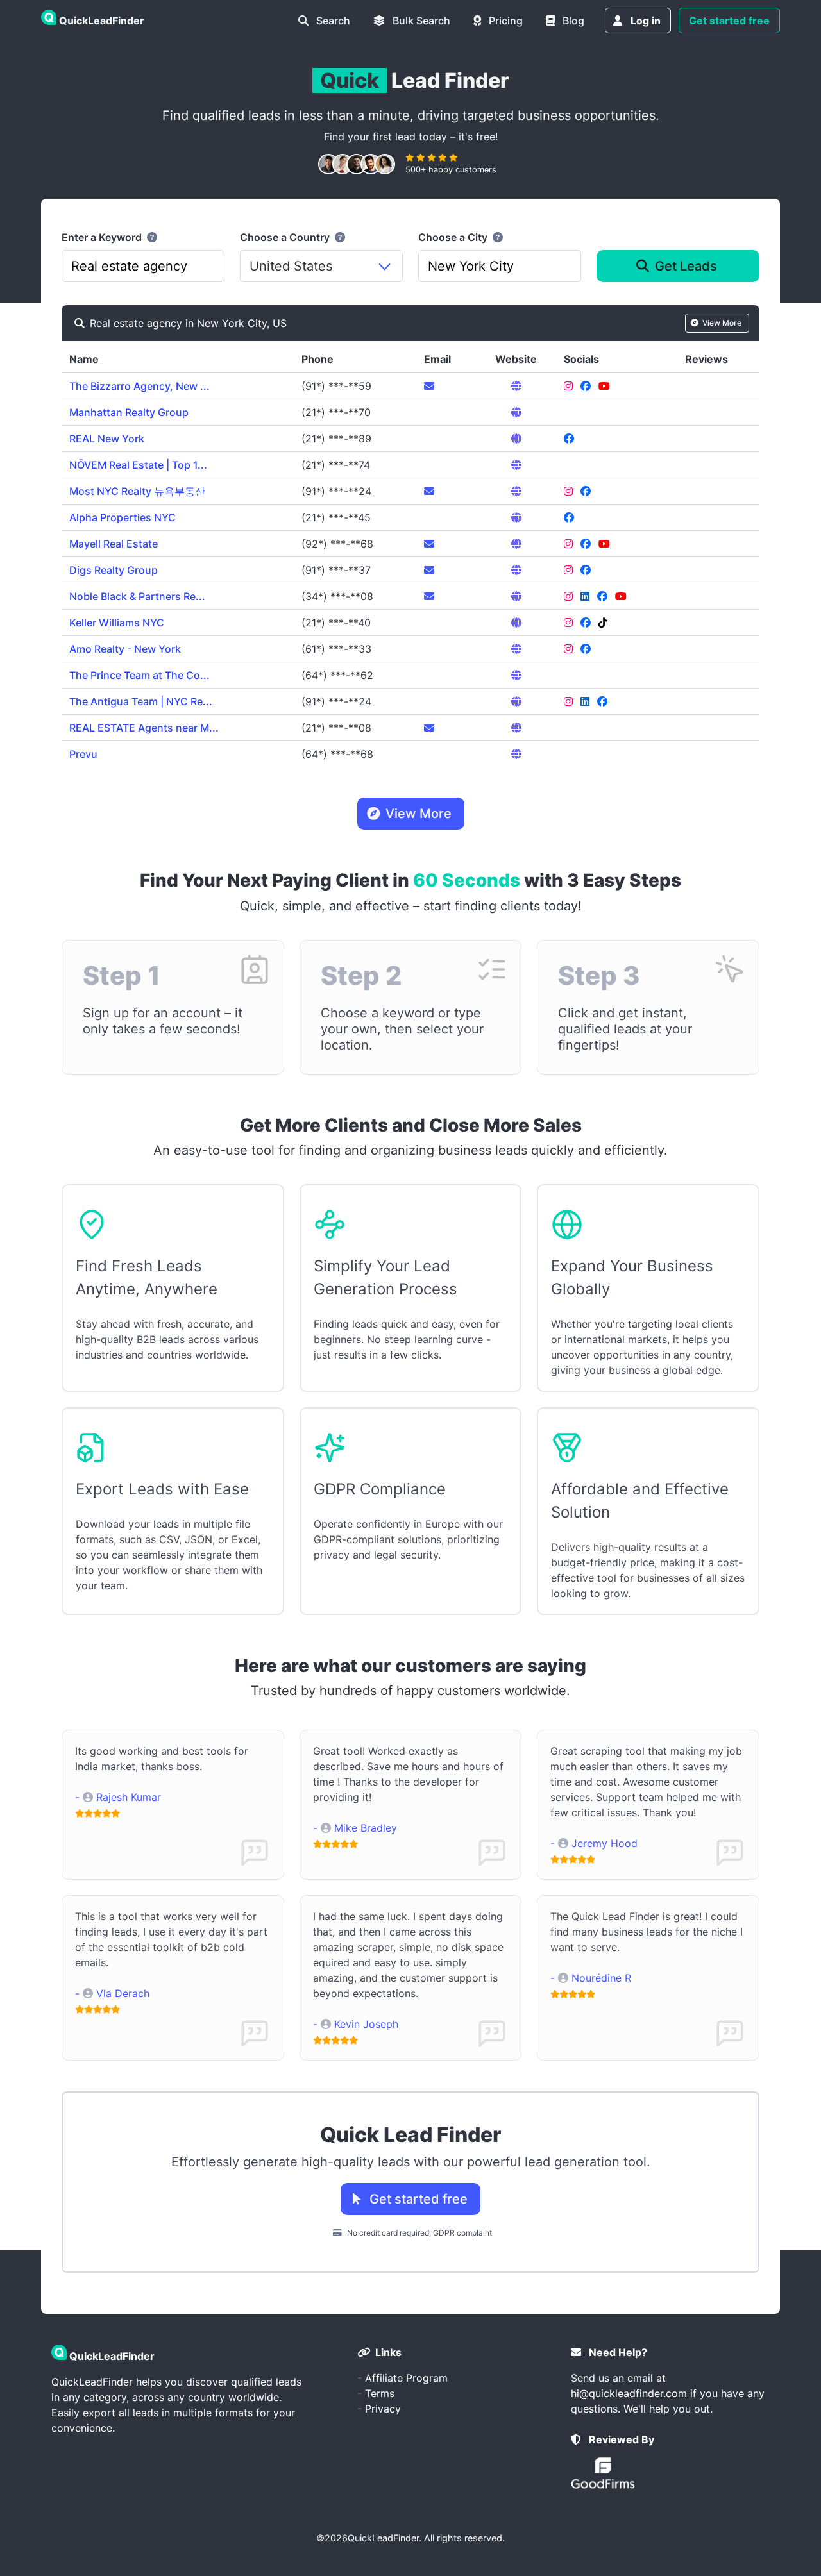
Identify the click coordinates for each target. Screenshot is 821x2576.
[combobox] (143, 266)
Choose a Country (286, 237)
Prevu (83, 754)
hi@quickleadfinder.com (629, 2393)
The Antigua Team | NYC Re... (141, 701)
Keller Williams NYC (117, 623)
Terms (380, 2393)
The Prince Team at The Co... (140, 675)
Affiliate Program (406, 2378)
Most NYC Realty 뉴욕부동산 (137, 491)
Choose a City (454, 237)
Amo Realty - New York (125, 649)
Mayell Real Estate (114, 544)
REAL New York (107, 439)
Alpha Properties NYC (123, 517)
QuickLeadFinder (383, 2538)
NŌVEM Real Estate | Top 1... (138, 465)
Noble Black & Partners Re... (137, 596)
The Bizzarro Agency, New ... (140, 386)
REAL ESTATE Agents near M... (144, 728)
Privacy (383, 2409)
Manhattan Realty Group (129, 412)
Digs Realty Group (114, 570)
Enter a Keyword (103, 237)
